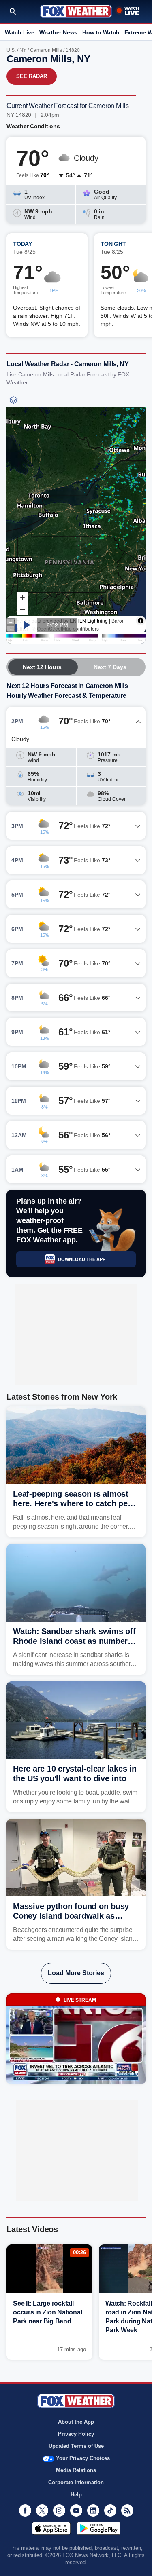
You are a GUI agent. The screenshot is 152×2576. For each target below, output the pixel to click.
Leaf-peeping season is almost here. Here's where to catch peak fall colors (75, 1503)
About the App (76, 2422)
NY (23, 50)
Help (76, 2495)
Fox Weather (76, 11)
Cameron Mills (46, 50)
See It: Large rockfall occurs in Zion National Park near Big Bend (47, 2312)
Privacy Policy (76, 2434)
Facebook (25, 2511)
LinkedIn (93, 2511)
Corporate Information (76, 2482)
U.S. (11, 50)
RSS (127, 2511)
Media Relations (76, 2470)
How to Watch (101, 32)
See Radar (32, 76)
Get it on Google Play (99, 2528)
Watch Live (20, 32)
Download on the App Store (51, 2528)
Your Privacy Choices (83, 2458)
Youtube (76, 2511)
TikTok (110, 2511)
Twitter (42, 2511)
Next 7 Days (110, 667)
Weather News (58, 32)
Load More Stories (76, 1973)
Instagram (59, 2511)
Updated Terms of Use (76, 2446)
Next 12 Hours (42, 667)
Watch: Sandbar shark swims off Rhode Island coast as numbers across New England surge (74, 1641)
